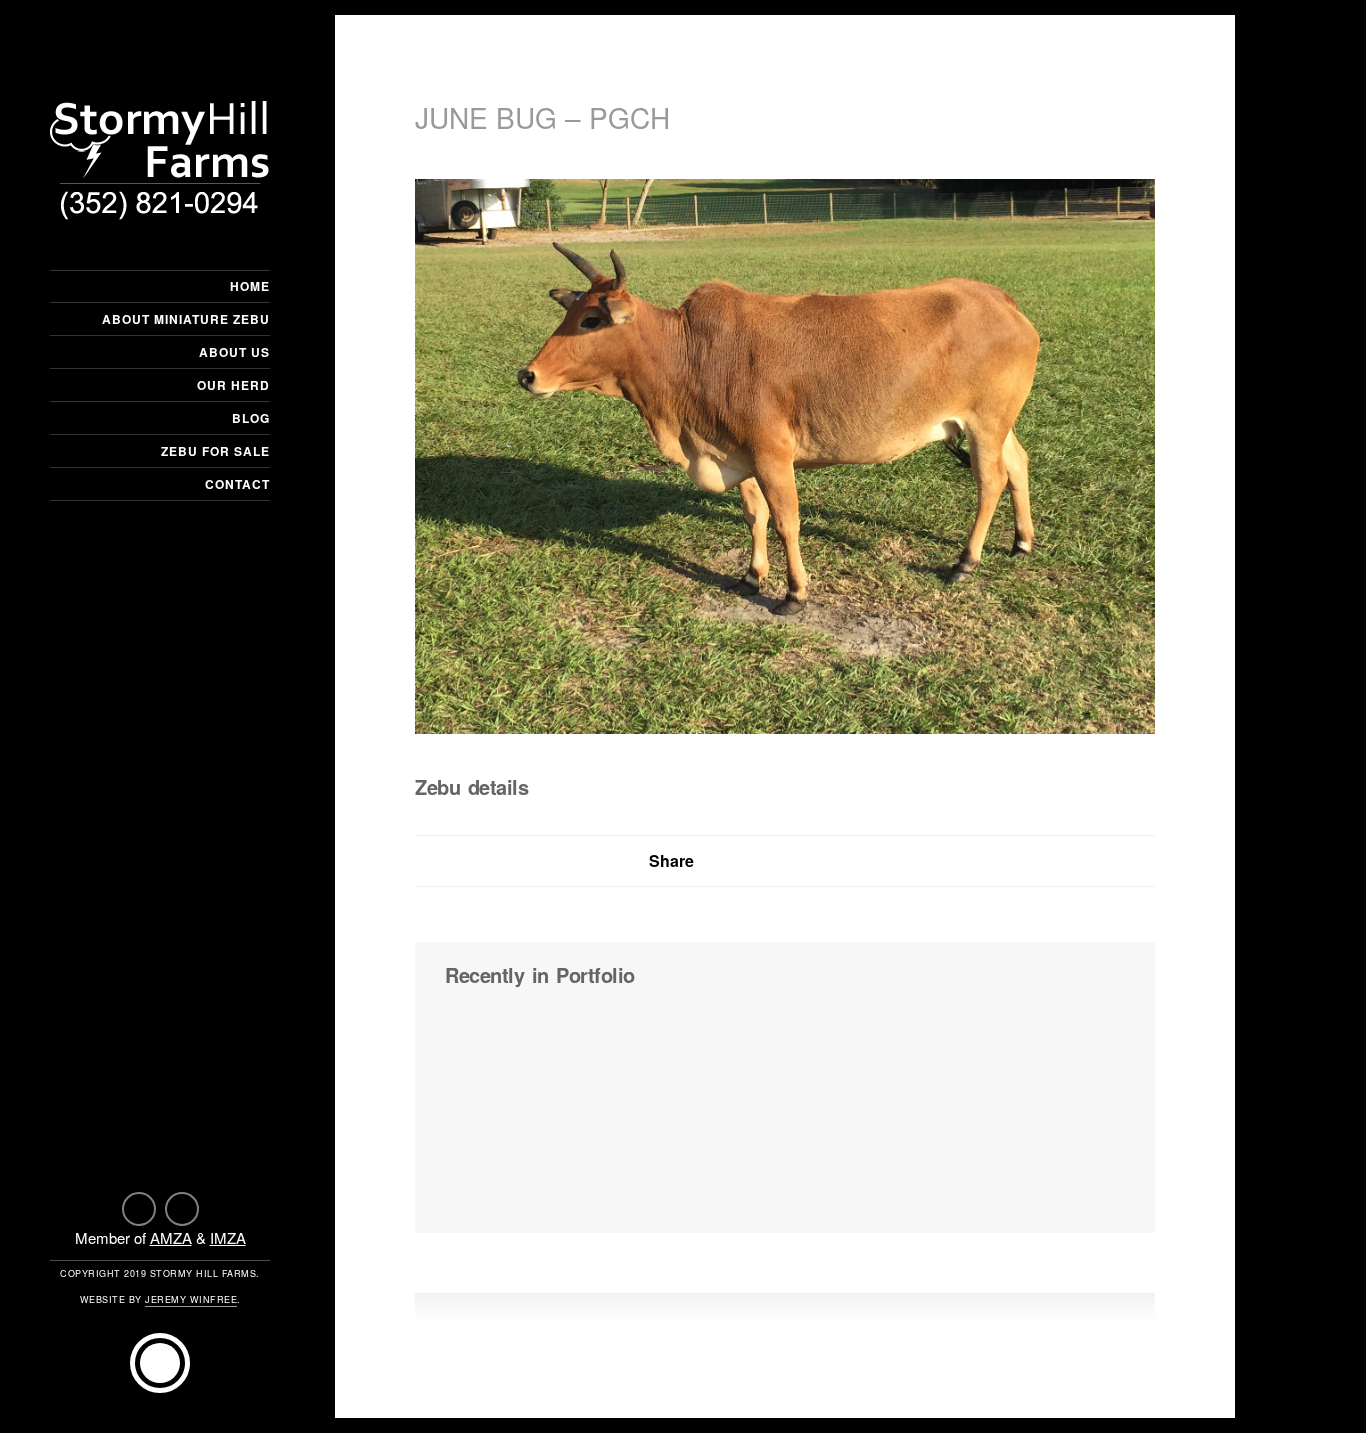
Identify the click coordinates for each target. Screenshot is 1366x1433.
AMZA (171, 1237)
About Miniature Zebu (186, 319)
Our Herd (233, 385)
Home (250, 286)
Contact (237, 484)
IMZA (228, 1237)
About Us (234, 352)
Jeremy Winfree (191, 1299)
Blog (251, 418)
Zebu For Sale (215, 451)
